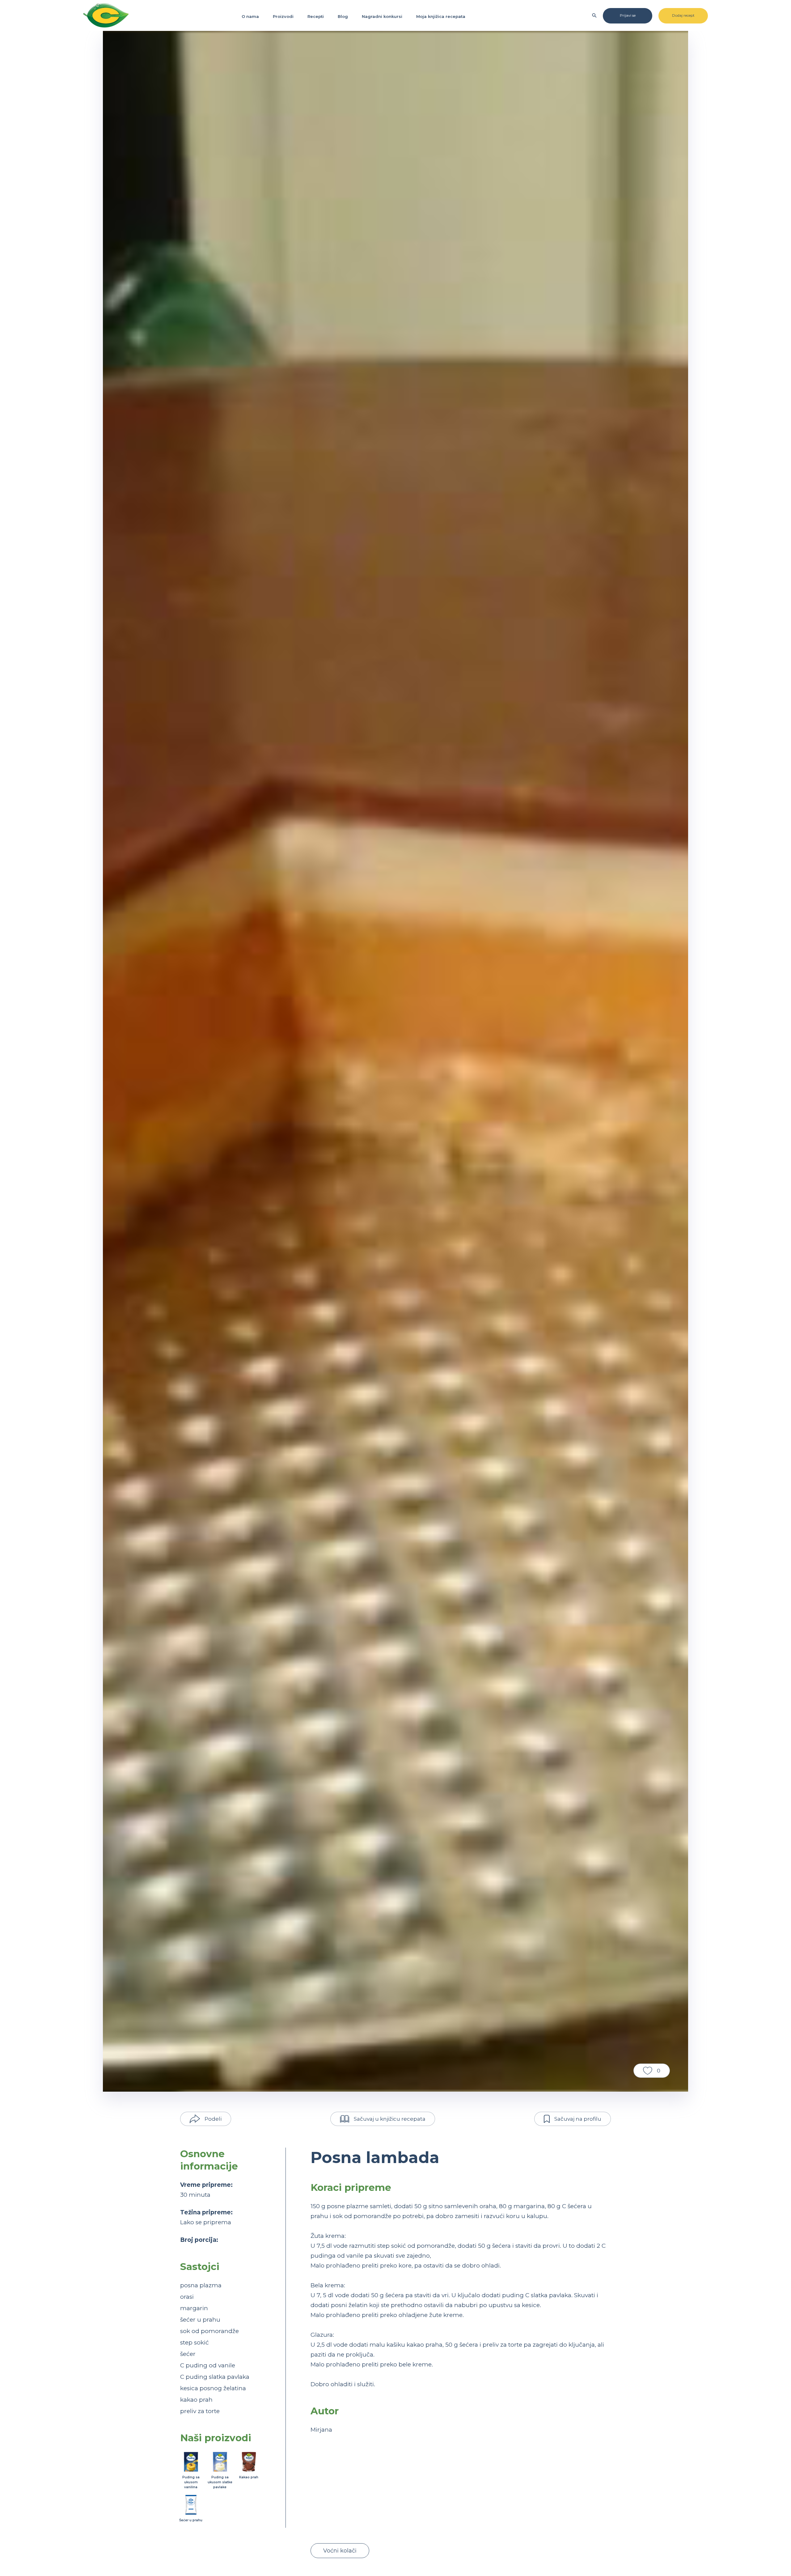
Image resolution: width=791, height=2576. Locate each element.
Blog (343, 16)
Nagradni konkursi (382, 16)
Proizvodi (283, 16)
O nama (250, 16)
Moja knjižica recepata (441, 16)
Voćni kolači (340, 2551)
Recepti (316, 16)
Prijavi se (628, 15)
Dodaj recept (683, 15)
